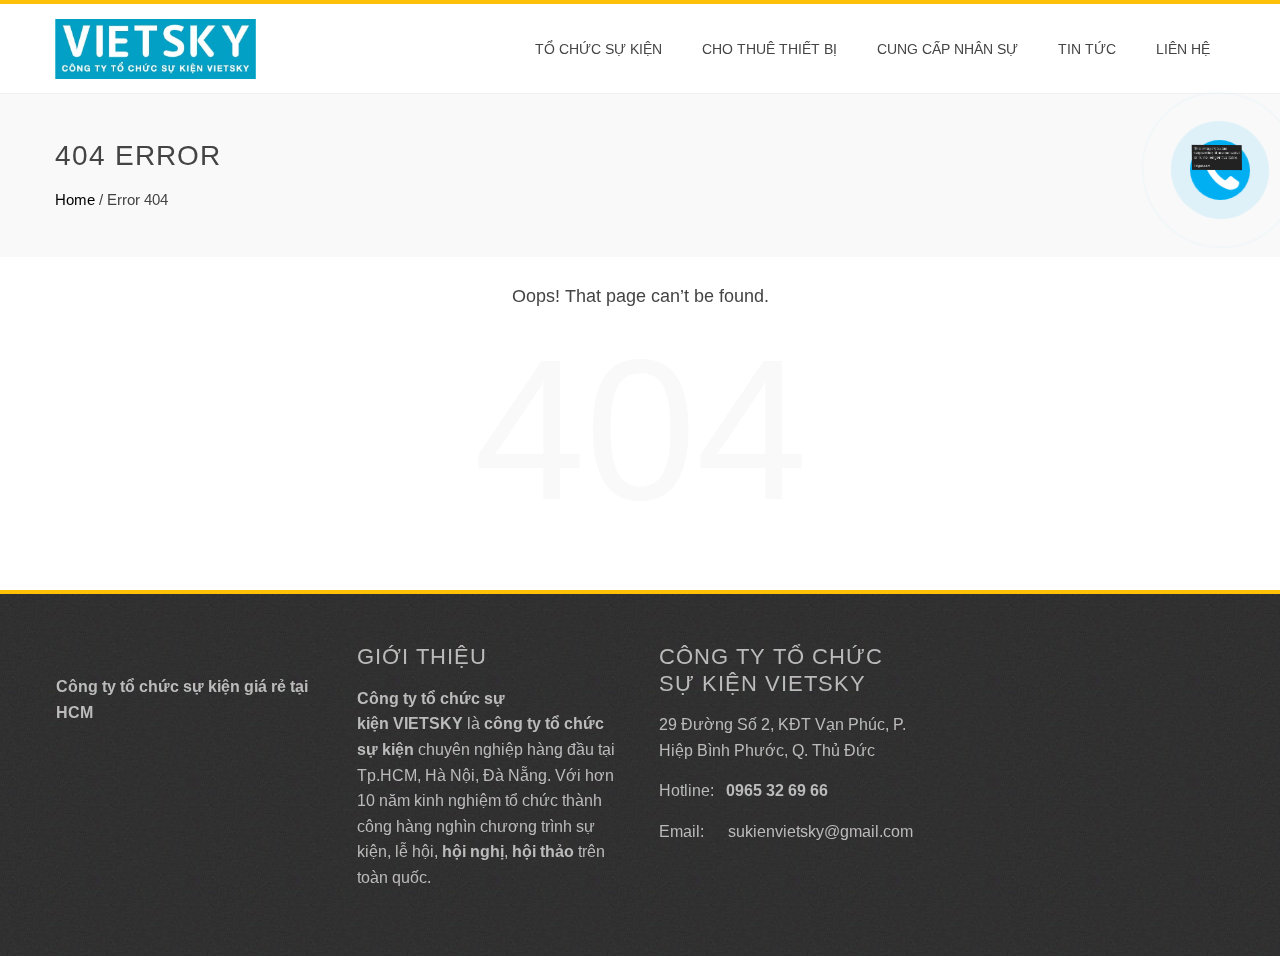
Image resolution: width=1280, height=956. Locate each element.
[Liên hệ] (1219, 155)
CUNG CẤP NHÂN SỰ (947, 49)
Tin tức (1087, 49)
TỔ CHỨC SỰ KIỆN (598, 49)
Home (75, 199)
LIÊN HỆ (1183, 49)
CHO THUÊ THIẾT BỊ (769, 49)
